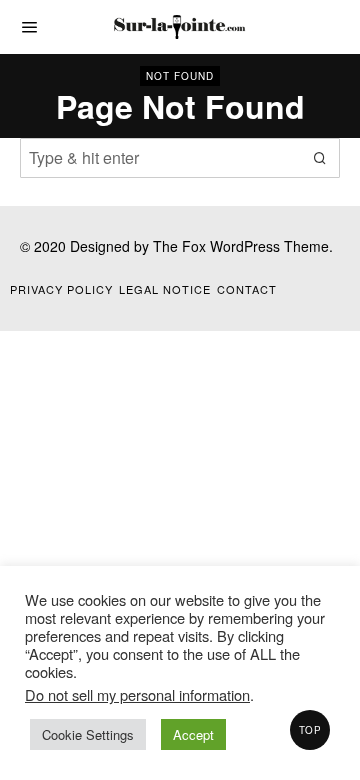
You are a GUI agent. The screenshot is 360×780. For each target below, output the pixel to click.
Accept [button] (193, 734)
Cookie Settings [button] (88, 734)
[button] (320, 158)
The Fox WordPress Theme (241, 246)
